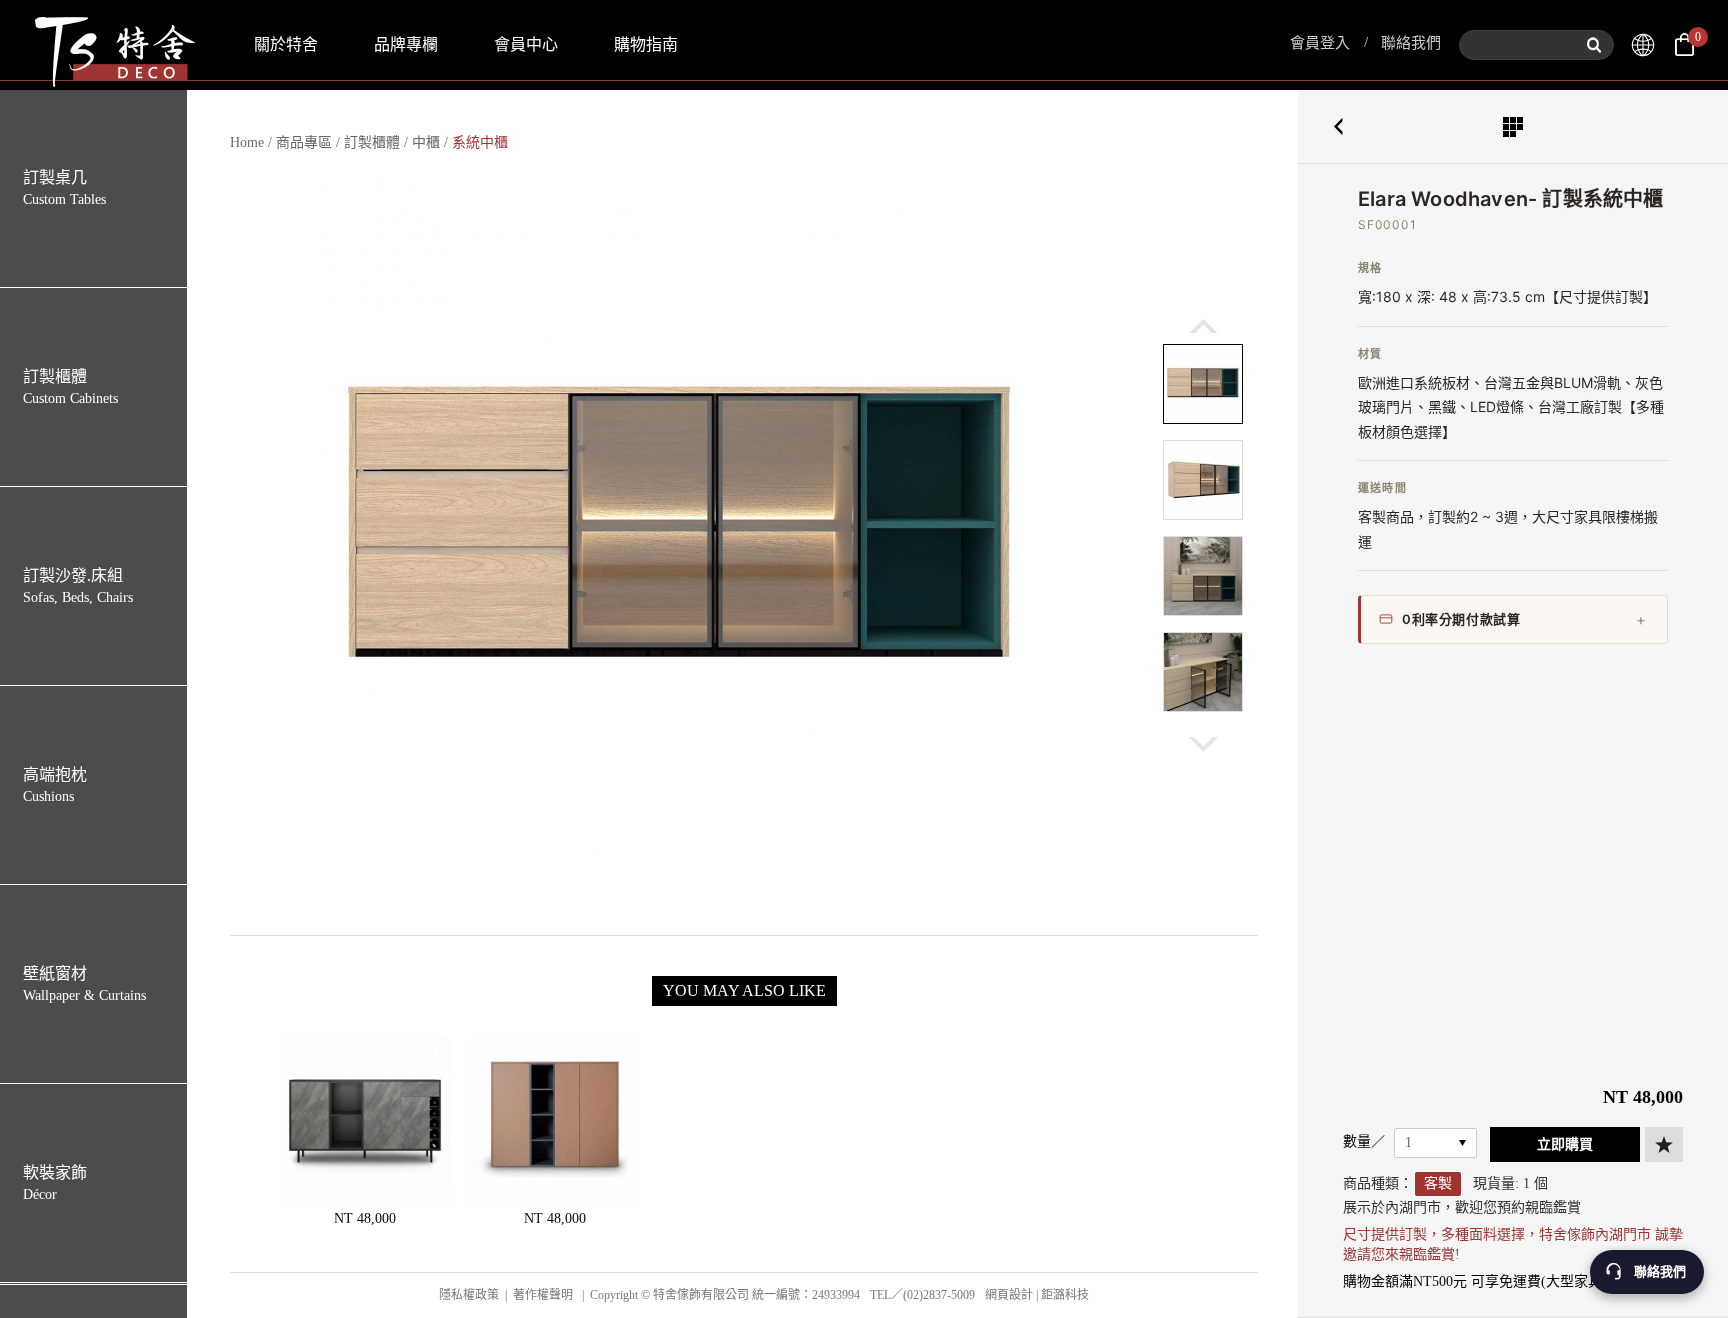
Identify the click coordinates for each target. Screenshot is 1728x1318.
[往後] (1203, 744)
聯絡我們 (1411, 43)
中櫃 (426, 142)
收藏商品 (1664, 1144)
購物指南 (646, 44)
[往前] (1203, 325)
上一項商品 (1338, 126)
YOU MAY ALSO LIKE (744, 990)
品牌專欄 (406, 44)
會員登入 (1320, 43)
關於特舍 (286, 44)
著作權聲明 (543, 1295)
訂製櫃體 (372, 142)
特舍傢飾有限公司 (113, 45)
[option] (679, 535)
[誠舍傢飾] (1643, 45)
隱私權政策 (469, 1295)
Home (247, 142)
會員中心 (526, 44)
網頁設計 (1009, 1295)
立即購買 (1565, 1144)
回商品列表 (1513, 126)
